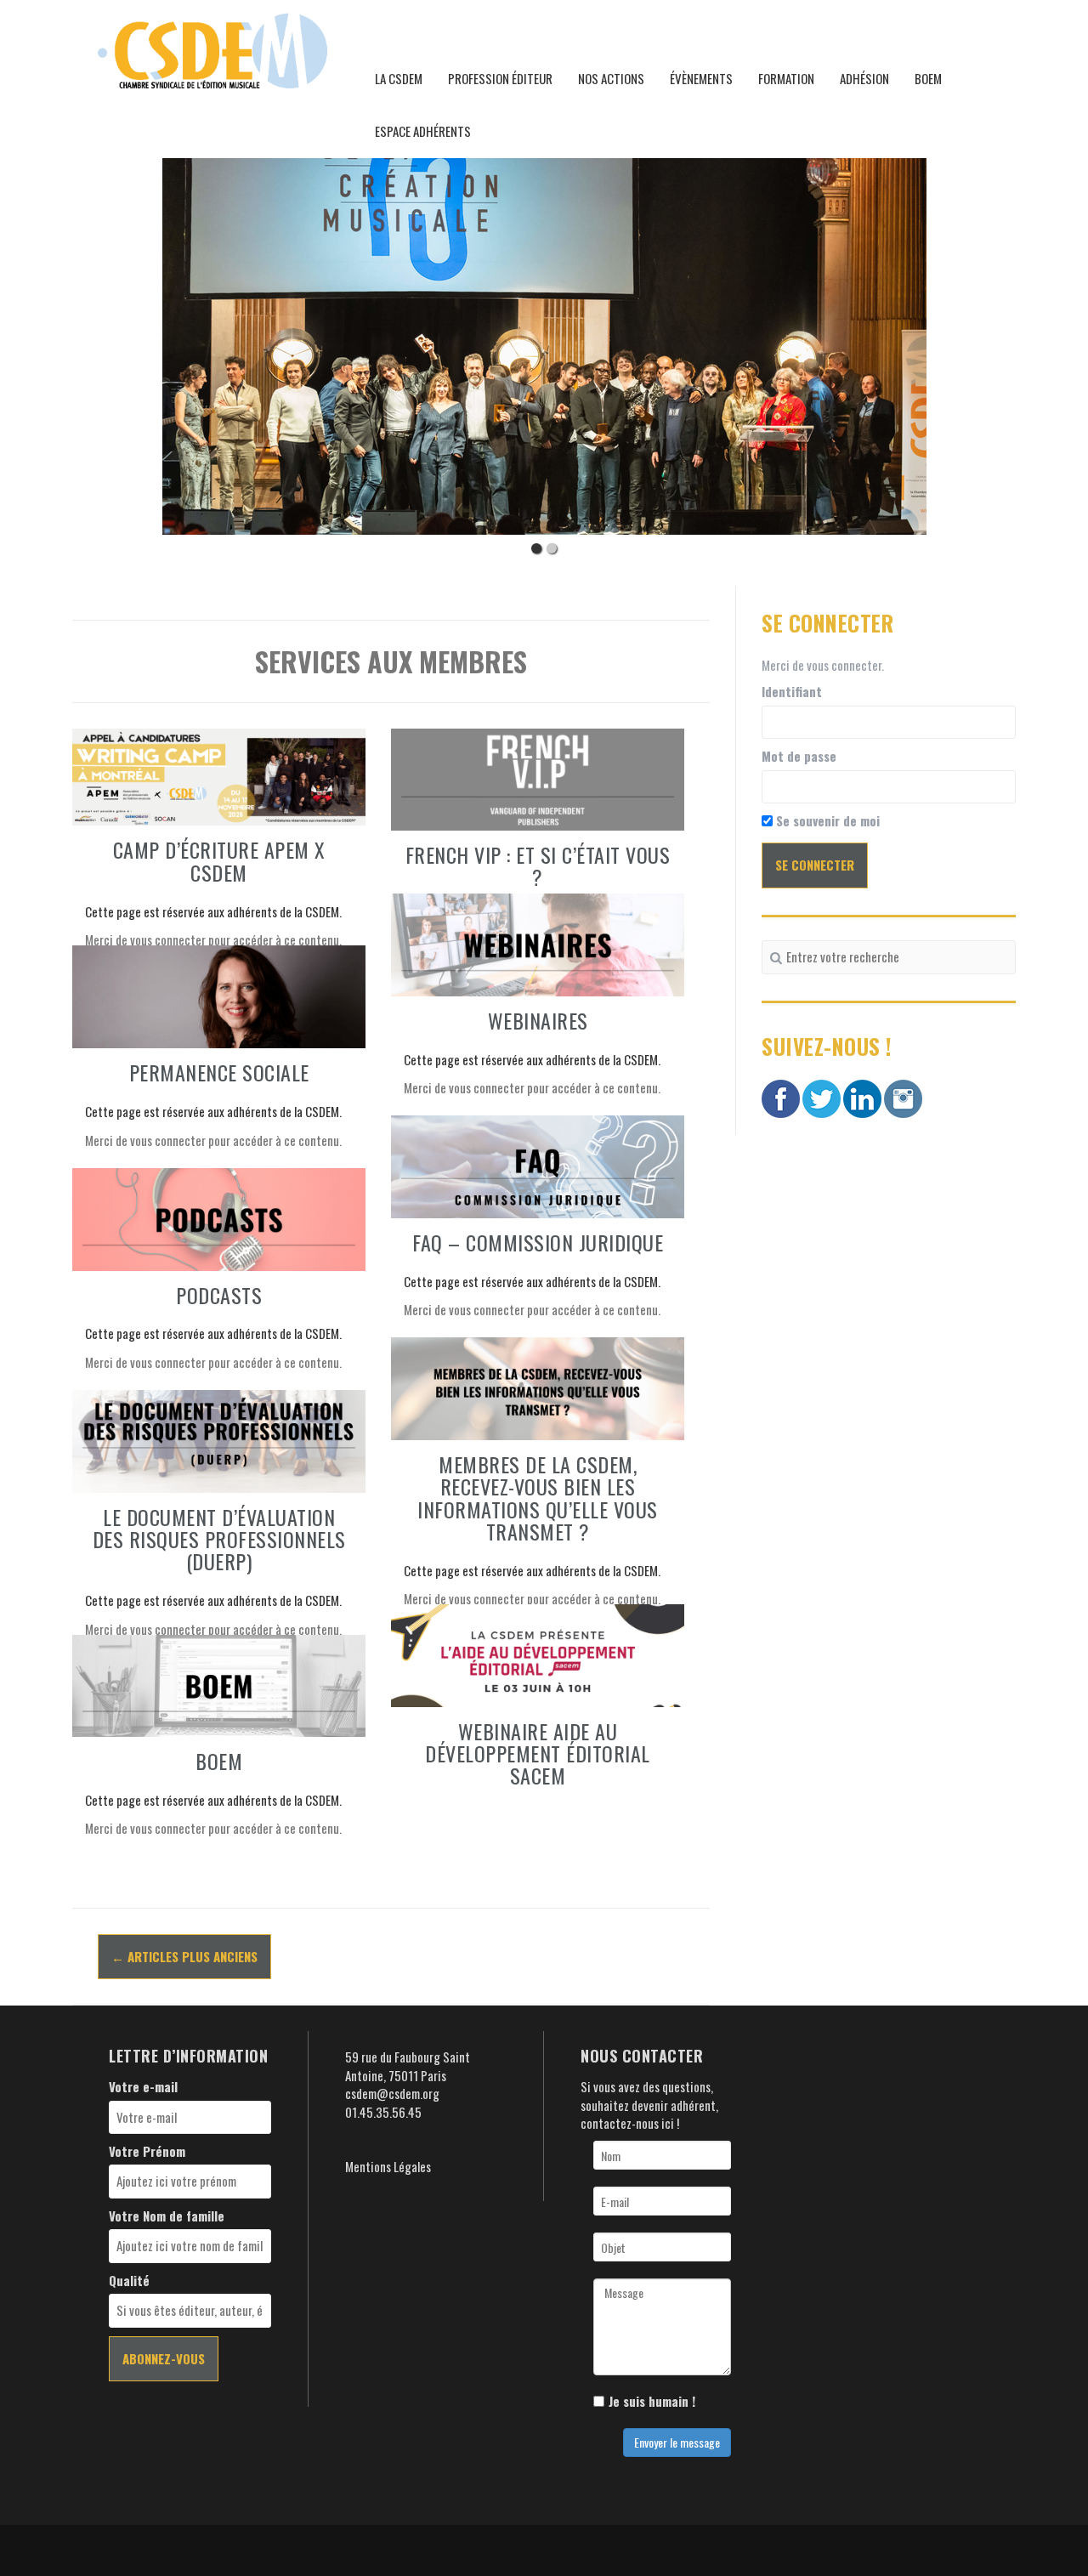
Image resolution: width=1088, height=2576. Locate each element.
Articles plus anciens (184, 1956)
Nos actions (611, 78)
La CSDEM (399, 78)
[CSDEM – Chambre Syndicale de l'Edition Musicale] (212, 48)
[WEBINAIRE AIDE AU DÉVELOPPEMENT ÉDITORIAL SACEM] (538, 1654)
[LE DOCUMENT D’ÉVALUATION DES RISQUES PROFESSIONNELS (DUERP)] (219, 1439)
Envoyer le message (677, 2442)
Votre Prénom (147, 2151)
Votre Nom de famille (167, 2216)
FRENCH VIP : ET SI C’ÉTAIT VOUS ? (538, 865)
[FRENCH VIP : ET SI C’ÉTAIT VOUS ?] (538, 777)
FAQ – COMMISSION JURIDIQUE (538, 1242)
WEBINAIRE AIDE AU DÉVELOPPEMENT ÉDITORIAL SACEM (538, 1753)
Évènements (701, 78)
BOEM (928, 78)
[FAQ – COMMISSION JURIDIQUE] (538, 1165)
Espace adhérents (423, 131)
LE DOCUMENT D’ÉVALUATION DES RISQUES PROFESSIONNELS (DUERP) (219, 1539)
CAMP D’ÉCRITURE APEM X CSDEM (219, 860)
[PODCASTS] (219, 1217)
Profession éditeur (500, 78)
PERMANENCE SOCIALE (219, 1072)
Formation (786, 78)
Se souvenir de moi (826, 821)
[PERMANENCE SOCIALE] (219, 995)
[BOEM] (219, 1683)
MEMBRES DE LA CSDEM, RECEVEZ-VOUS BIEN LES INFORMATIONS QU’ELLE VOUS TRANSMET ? (538, 1498)
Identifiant (792, 692)
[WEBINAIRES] (538, 943)
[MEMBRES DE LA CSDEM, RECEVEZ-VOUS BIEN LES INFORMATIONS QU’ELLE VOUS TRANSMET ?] (538, 1387)
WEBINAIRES (538, 1020)
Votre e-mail (143, 2087)
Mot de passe (799, 756)
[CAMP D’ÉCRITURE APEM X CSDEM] (219, 775)
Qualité (129, 2281)
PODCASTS (219, 1295)
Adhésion (864, 78)
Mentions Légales (388, 2166)
